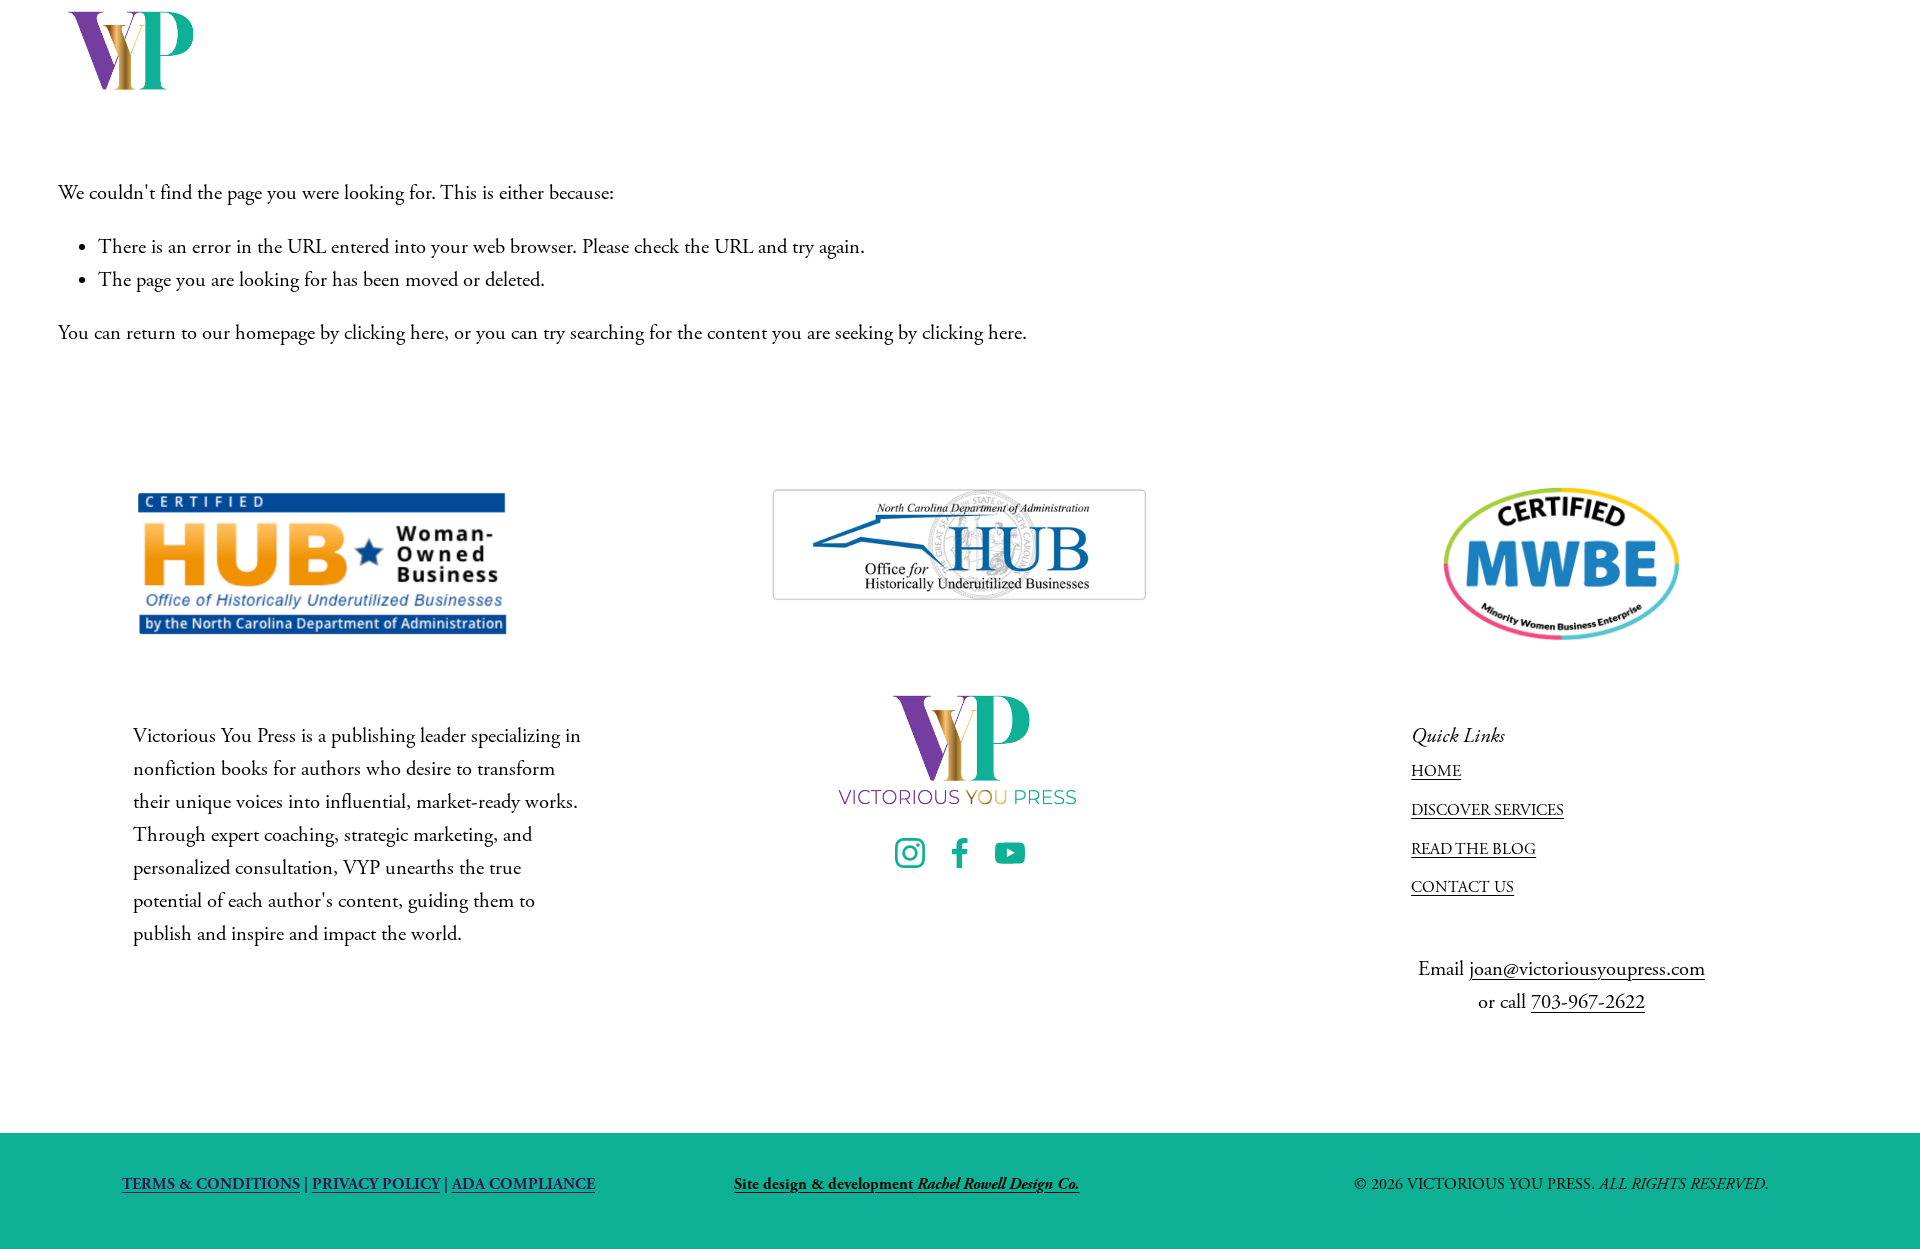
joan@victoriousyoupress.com (1587, 969)
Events (1088, 51)
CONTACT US (1462, 887)
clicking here (394, 333)
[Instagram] (1717, 51)
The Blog (1339, 51)
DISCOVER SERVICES (1487, 810)
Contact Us (1559, 51)
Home (877, 51)
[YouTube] (1844, 51)
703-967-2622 (1588, 1002)
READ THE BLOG (1473, 849)
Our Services (982, 51)
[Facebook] (1781, 51)
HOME (1436, 771)
